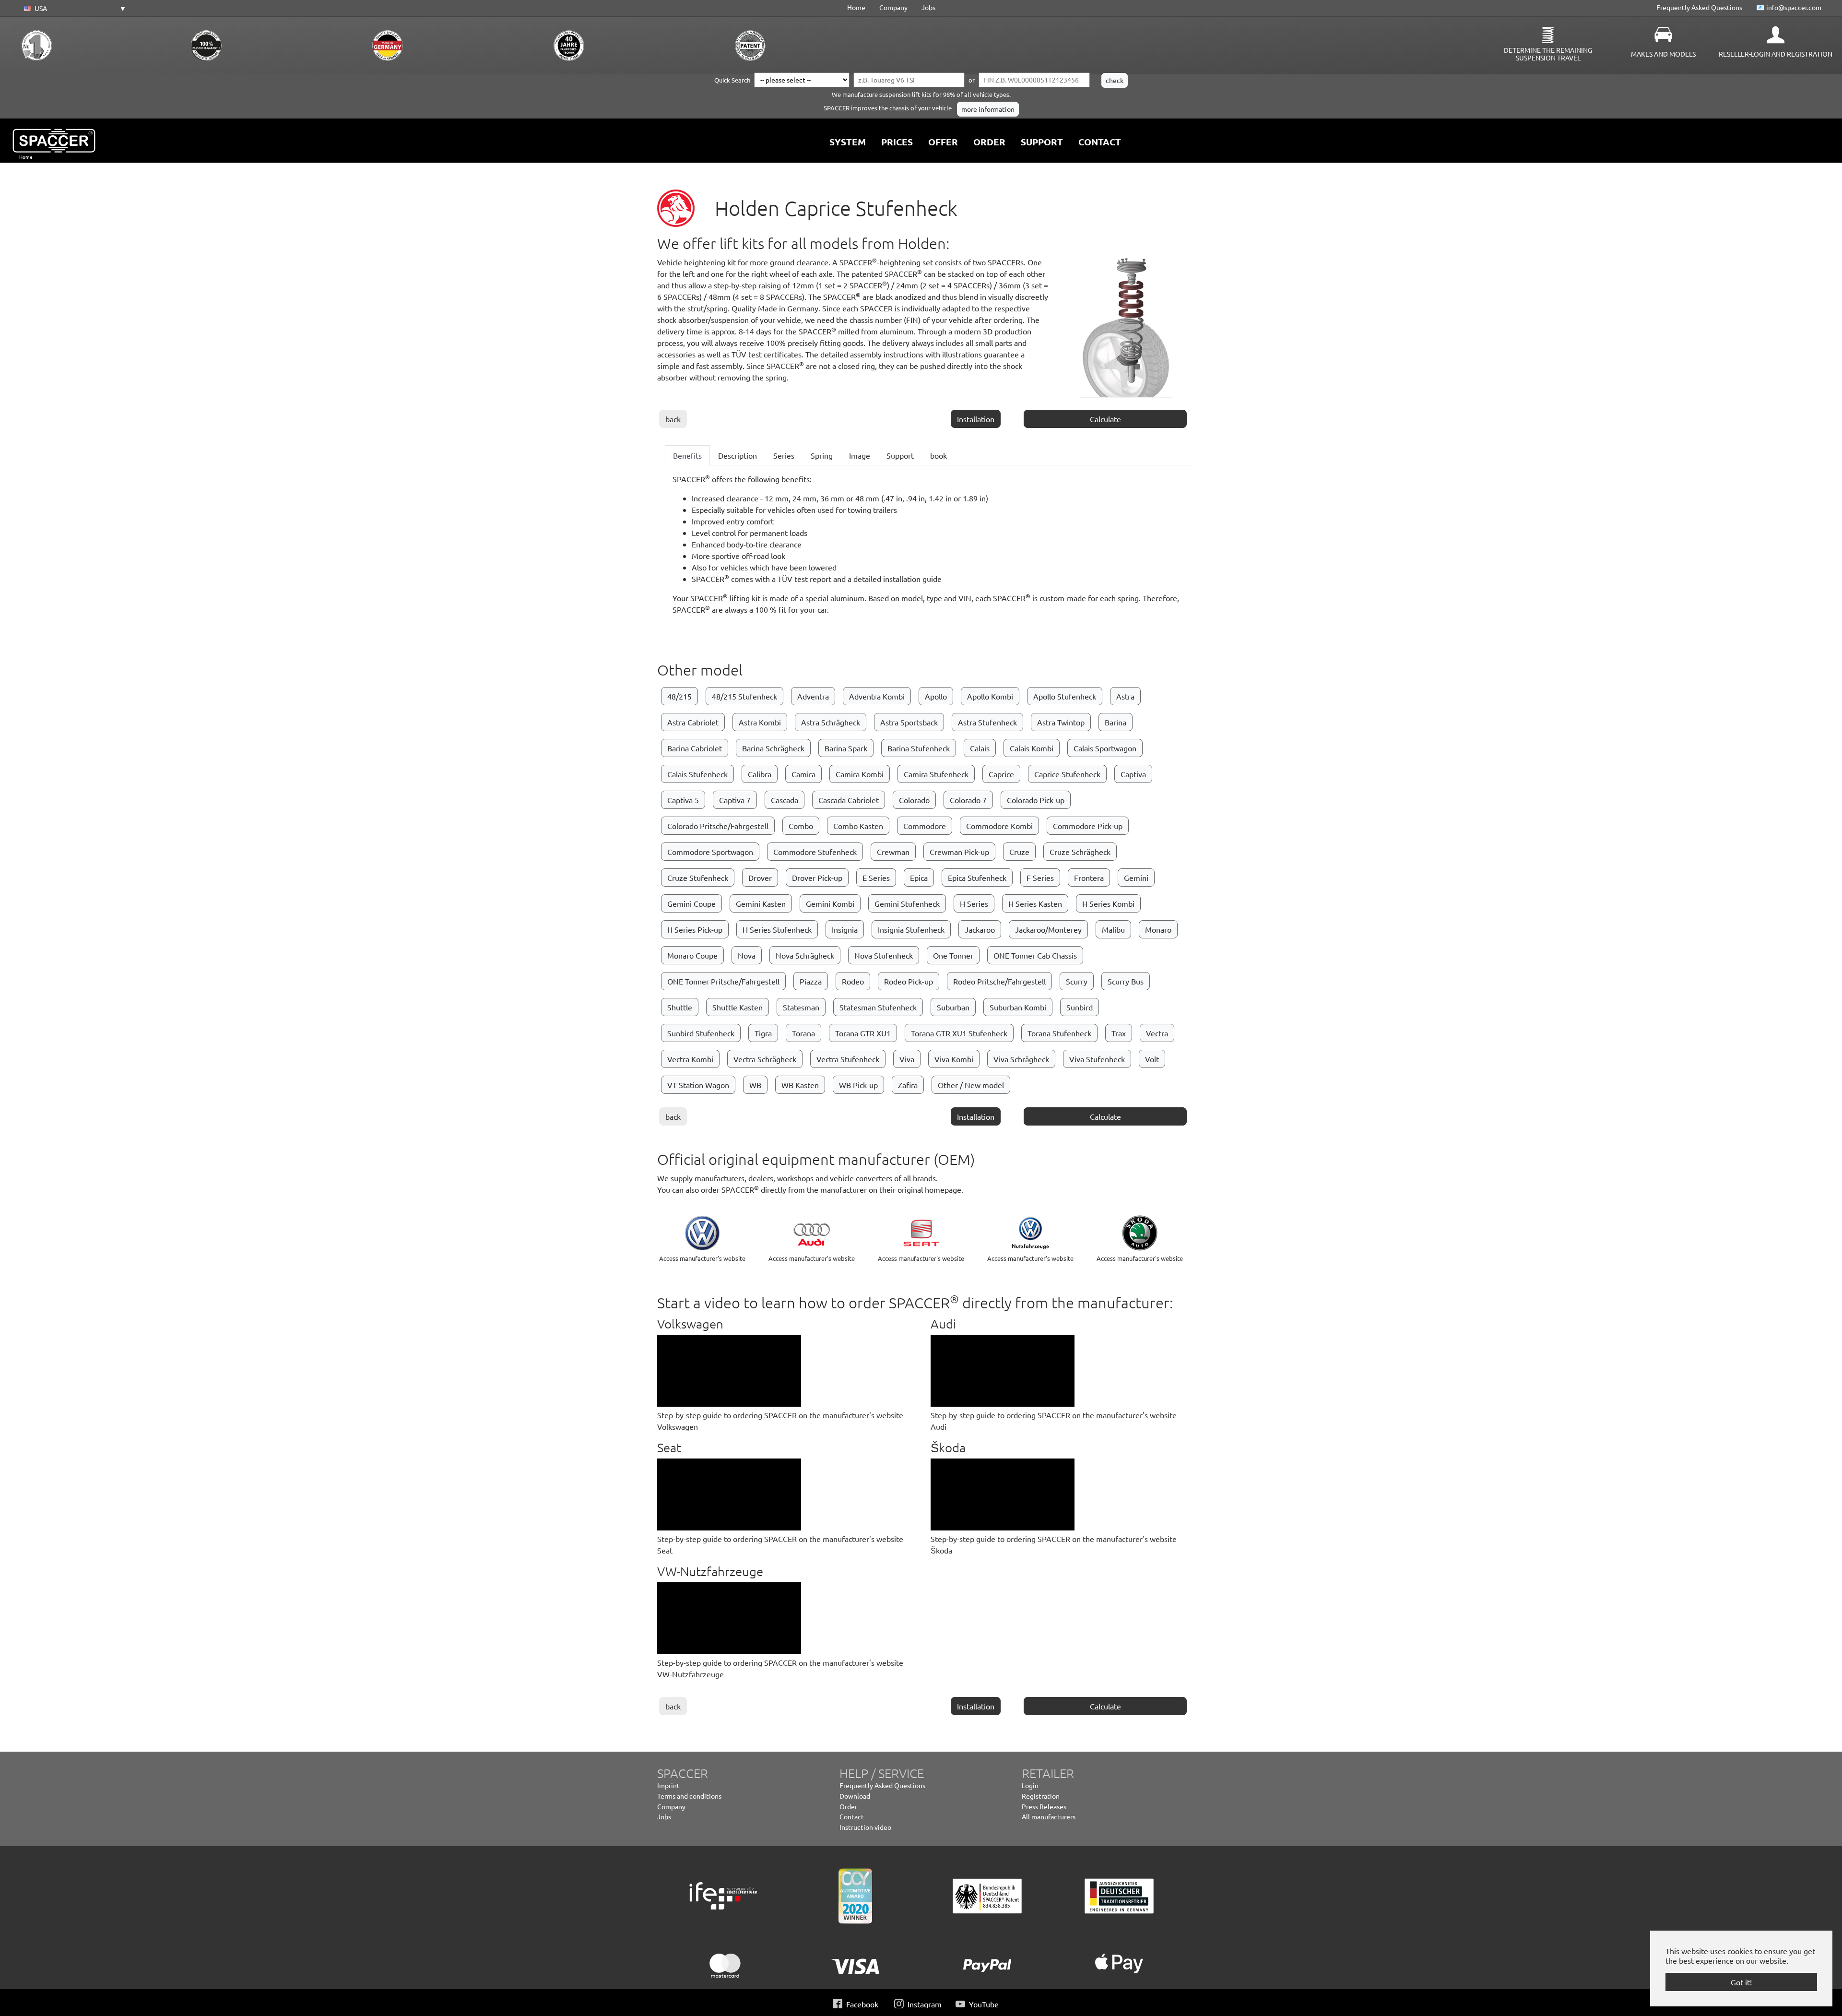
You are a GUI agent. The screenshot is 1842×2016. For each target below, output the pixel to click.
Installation (976, 419)
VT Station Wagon (698, 1085)
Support (900, 455)
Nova (747, 955)
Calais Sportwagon (1105, 748)
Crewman (893, 852)
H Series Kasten (1035, 903)
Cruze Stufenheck (698, 878)
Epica (919, 878)
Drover (760, 878)
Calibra (760, 774)
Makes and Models (1663, 54)
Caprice (1001, 774)
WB (755, 1085)
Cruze (1019, 852)
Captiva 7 (735, 800)
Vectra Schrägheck (765, 1059)
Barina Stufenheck (919, 748)
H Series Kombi (1108, 903)
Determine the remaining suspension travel (1548, 54)
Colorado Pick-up (1036, 800)
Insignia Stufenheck (911, 929)
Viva (907, 1059)
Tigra (763, 1033)
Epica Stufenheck (977, 878)
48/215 (679, 696)
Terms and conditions (689, 1796)
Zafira (908, 1085)
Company (893, 7)
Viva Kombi (954, 1059)
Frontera (1089, 878)
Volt (1152, 1059)
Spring (822, 455)
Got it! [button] (1741, 1982)
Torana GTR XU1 (863, 1033)
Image (860, 455)
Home (856, 7)
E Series (876, 878)
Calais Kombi (1032, 748)
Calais (980, 748)
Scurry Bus (1126, 981)
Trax (1119, 1033)
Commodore (925, 826)
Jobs (928, 7)
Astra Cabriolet (693, 722)
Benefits (687, 455)
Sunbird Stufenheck (701, 1033)
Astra (1125, 696)
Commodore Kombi (999, 826)
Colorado (914, 800)
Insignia (845, 929)
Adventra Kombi (877, 696)
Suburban (953, 1007)
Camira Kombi (860, 774)
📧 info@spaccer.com (1789, 7)
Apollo (936, 696)
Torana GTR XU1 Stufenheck (959, 1033)
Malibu (1113, 929)
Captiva (1133, 774)
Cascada (785, 800)
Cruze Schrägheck (1080, 852)
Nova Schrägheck (805, 955)
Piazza (811, 981)
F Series (1040, 878)
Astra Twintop (1061, 722)
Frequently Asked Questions (1699, 7)
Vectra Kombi (690, 1059)
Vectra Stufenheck (848, 1059)
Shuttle (680, 1007)
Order (848, 1806)
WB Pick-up (858, 1085)
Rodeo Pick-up (909, 981)
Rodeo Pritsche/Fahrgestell (999, 981)
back (673, 419)
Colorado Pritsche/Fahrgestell (718, 826)
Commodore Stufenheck (815, 852)
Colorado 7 (968, 800)
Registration (1041, 1796)
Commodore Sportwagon (710, 852)
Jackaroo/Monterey (1048, 929)
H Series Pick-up (695, 929)
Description (738, 455)
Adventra (813, 696)
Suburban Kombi (1018, 1007)
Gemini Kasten (761, 903)
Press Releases (1044, 1806)
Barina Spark (846, 748)
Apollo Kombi (990, 696)
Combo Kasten (858, 826)
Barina (1116, 722)
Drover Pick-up (817, 878)
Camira (803, 774)
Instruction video (865, 1827)
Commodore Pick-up (1088, 826)
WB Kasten (800, 1085)
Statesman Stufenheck (878, 1007)
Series (784, 455)
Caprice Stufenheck (1067, 774)
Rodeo (853, 981)
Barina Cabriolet (695, 748)
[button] (73, 9)
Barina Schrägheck (773, 748)
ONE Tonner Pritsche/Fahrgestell (723, 981)
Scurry (1077, 981)
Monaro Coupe (692, 955)
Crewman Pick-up (959, 852)
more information (988, 109)
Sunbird (1080, 1007)
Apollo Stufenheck (1065, 696)
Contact (852, 1816)
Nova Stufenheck (884, 955)
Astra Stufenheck (987, 722)
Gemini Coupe (691, 903)
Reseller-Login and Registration (1776, 54)
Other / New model (971, 1085)
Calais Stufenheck (697, 774)
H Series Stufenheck (777, 929)
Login (1030, 1785)
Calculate (1105, 419)
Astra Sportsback (909, 722)
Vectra (1157, 1033)
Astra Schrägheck (831, 722)
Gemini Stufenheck (907, 903)
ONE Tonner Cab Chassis (1035, 955)
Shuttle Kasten (738, 1007)
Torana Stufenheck (1059, 1033)
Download (855, 1796)
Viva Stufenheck (1097, 1059)
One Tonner (953, 955)
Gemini (1136, 878)
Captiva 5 (683, 800)
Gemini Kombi (830, 903)
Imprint (668, 1785)
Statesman (801, 1007)
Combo (801, 826)
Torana (803, 1033)
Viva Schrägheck (1021, 1059)
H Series (974, 903)
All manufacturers (1049, 1816)
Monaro (1158, 929)
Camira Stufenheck (936, 774)
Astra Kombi (760, 722)
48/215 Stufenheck (744, 696)
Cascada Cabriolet (849, 800)
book (939, 455)
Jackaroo (980, 929)
